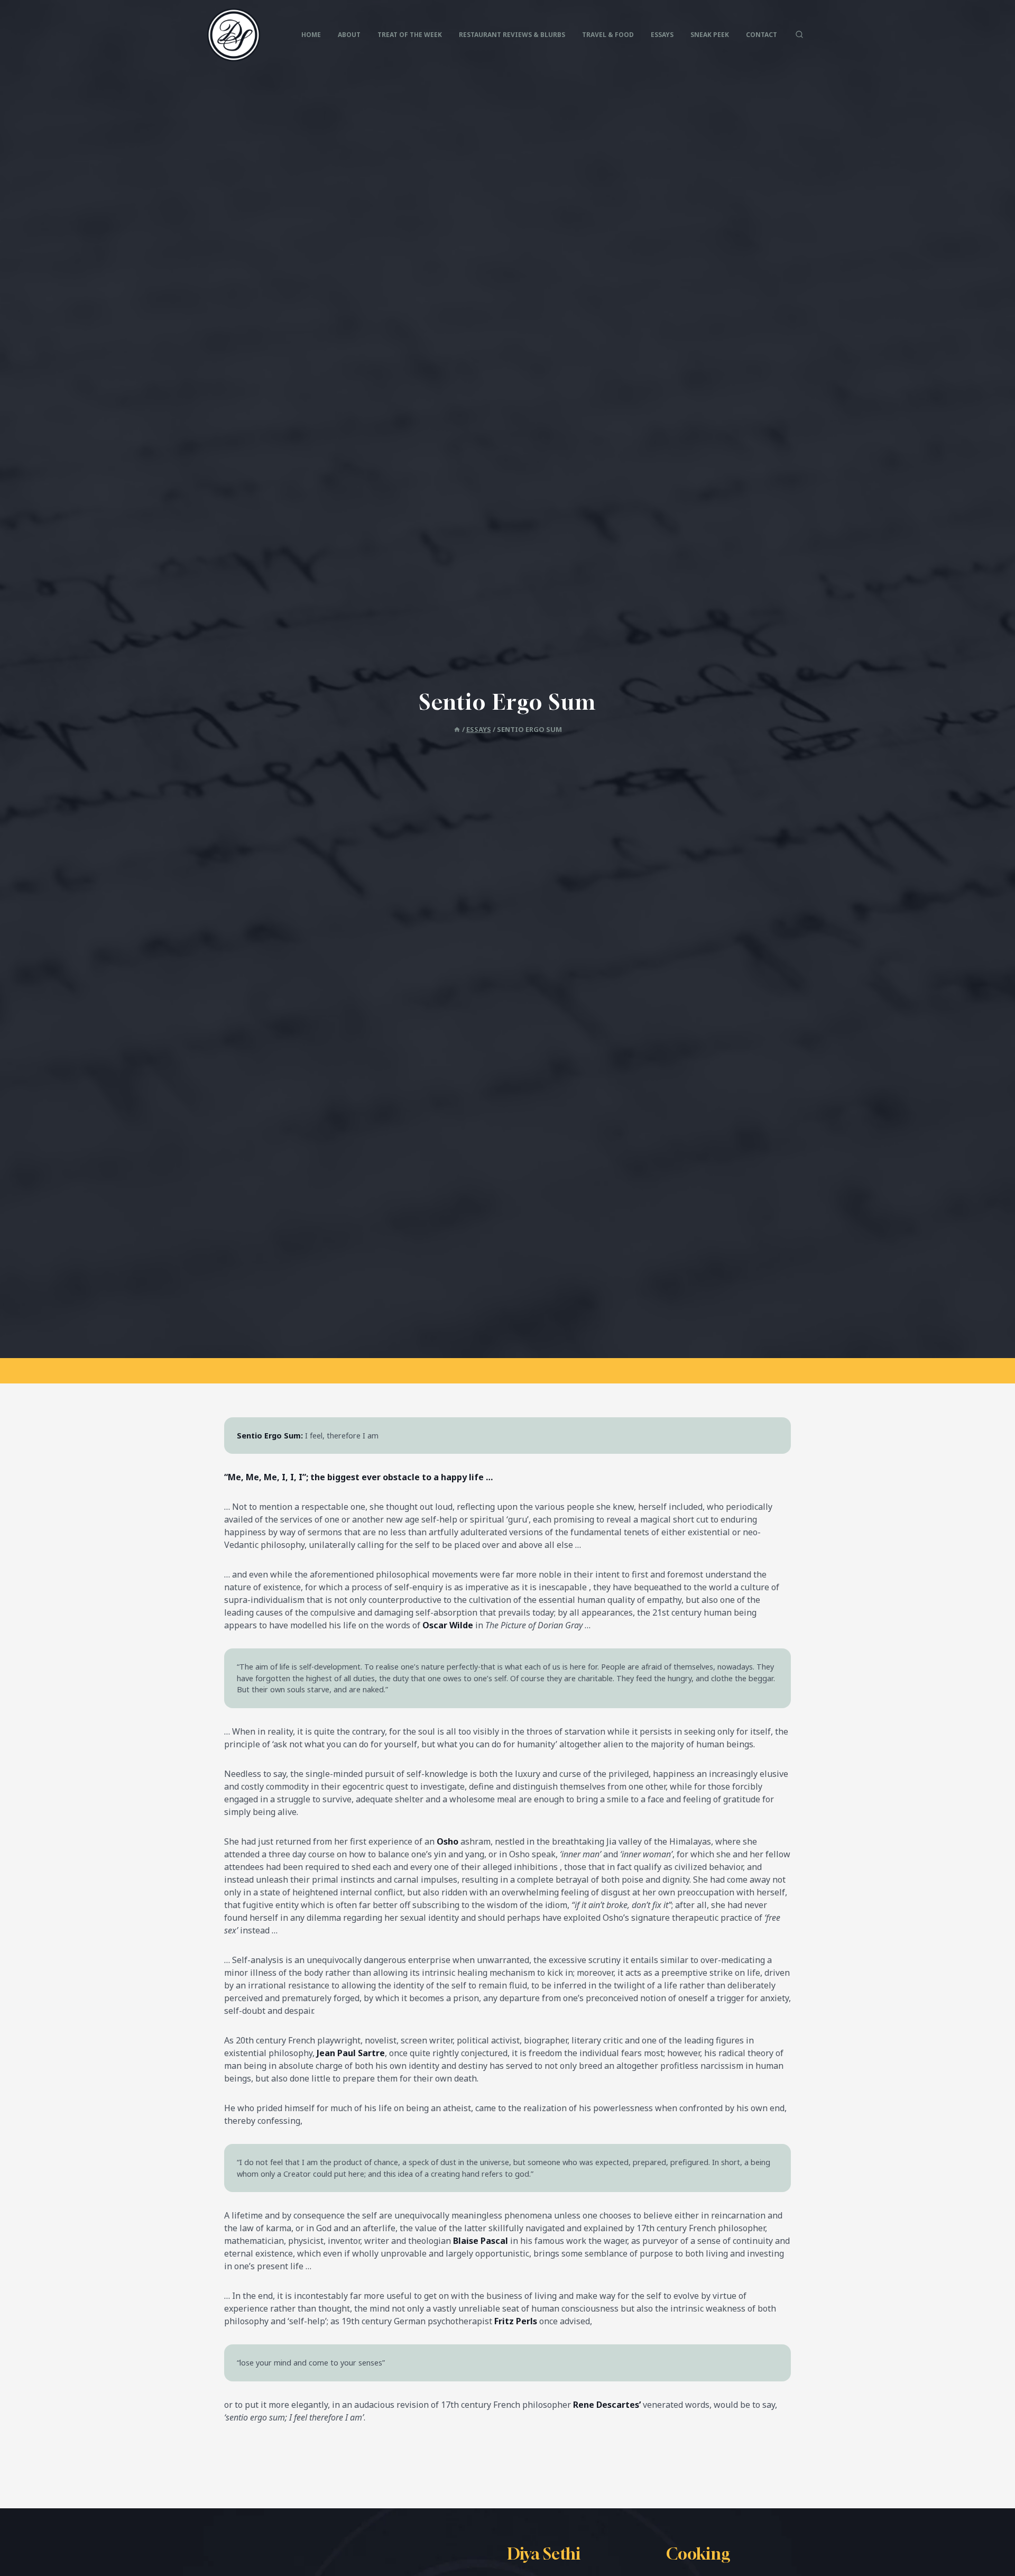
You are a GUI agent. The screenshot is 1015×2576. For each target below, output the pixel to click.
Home (311, 35)
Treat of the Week (410, 35)
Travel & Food (608, 35)
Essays (662, 35)
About (349, 35)
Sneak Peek (710, 35)
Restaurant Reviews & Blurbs (512, 35)
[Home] (457, 729)
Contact (762, 35)
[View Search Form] (799, 35)
